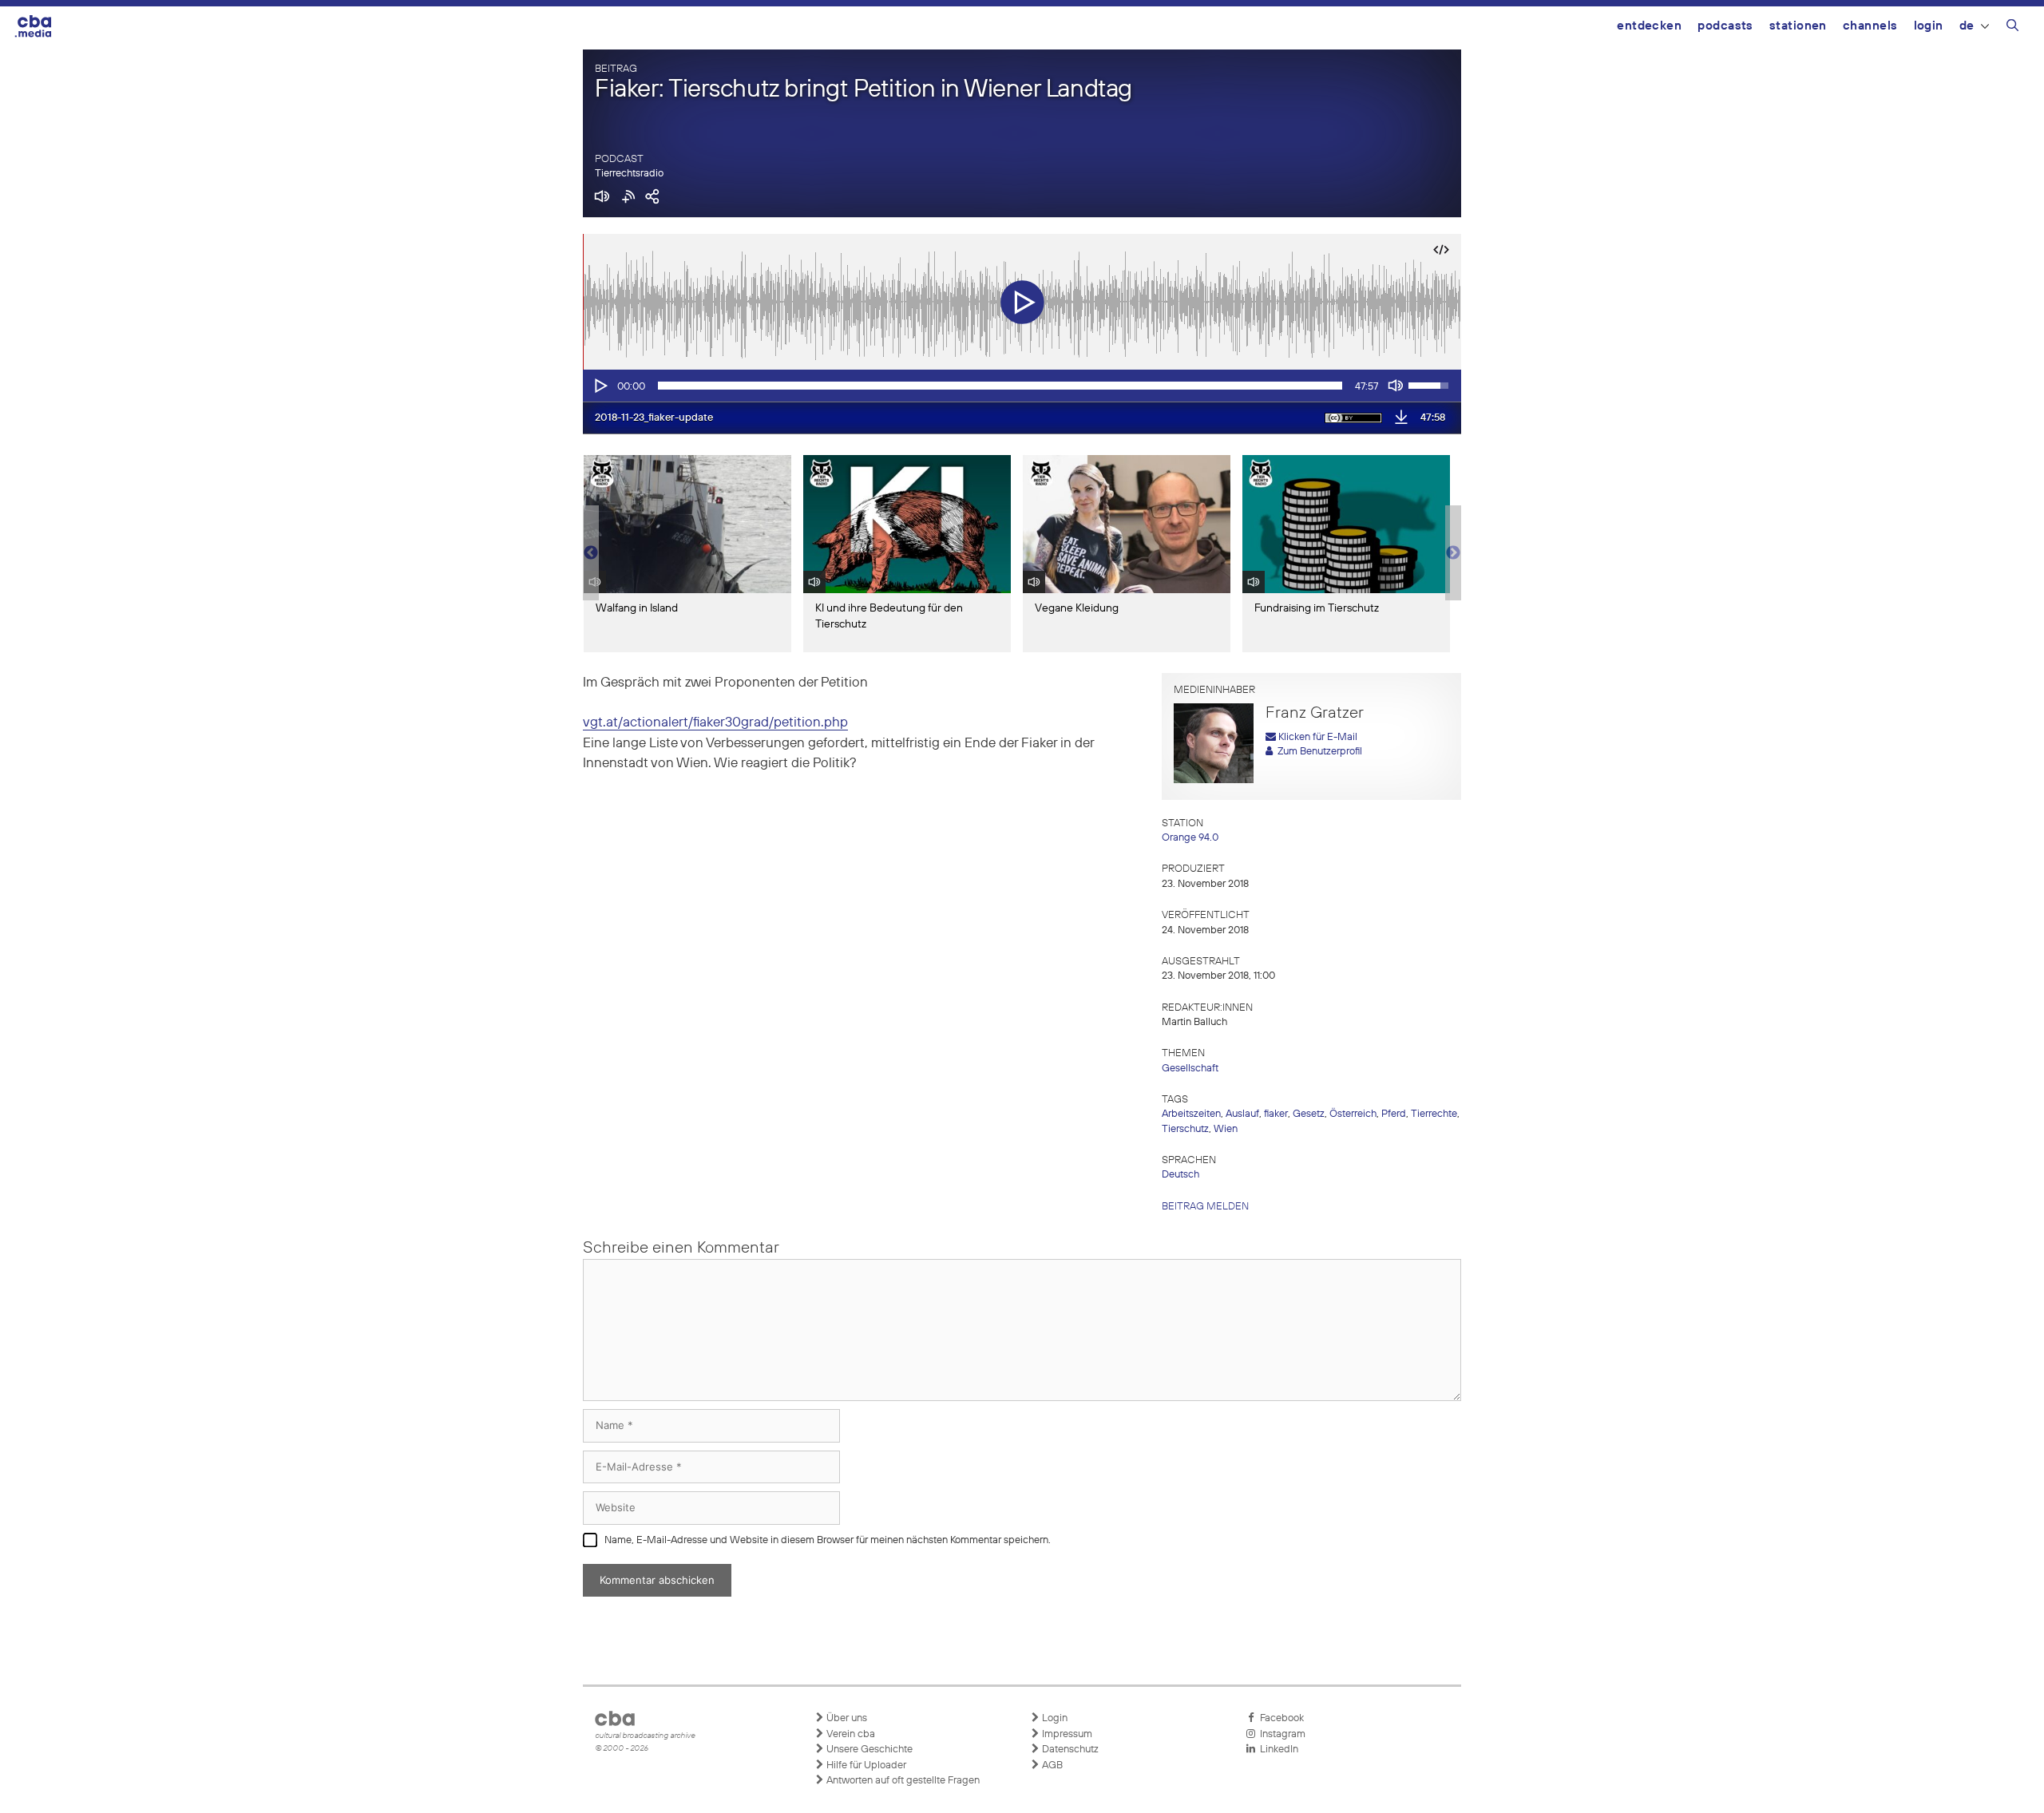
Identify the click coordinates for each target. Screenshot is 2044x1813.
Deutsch (1180, 1175)
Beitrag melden (1205, 1207)
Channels (1870, 26)
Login (1929, 26)
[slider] (1000, 386)
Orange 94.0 (1190, 838)
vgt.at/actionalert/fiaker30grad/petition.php (715, 723)
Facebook (1279, 1718)
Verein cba (850, 1734)
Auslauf (1242, 1114)
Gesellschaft (1190, 1069)
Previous (591, 553)
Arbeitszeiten (1191, 1114)
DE (1967, 26)
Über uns (846, 1718)
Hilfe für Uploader (865, 1765)
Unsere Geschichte (868, 1750)
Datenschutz (1069, 1750)
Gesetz (1309, 1114)
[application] (1022, 386)
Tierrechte (1434, 1114)
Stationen (1798, 26)
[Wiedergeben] (600, 386)
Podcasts (1725, 26)
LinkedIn (1277, 1750)
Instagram (1280, 1734)
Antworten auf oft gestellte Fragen (902, 1781)
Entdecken (1649, 26)
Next (1453, 553)
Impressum (1066, 1734)
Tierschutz (1185, 1129)
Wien (1226, 1129)
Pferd (1394, 1114)
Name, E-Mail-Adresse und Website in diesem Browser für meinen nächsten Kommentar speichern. (828, 1540)
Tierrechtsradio (629, 174)
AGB (1051, 1765)
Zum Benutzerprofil (1317, 752)
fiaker (1276, 1114)
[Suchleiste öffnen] (2012, 28)
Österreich (1353, 1114)
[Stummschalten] (1396, 386)
